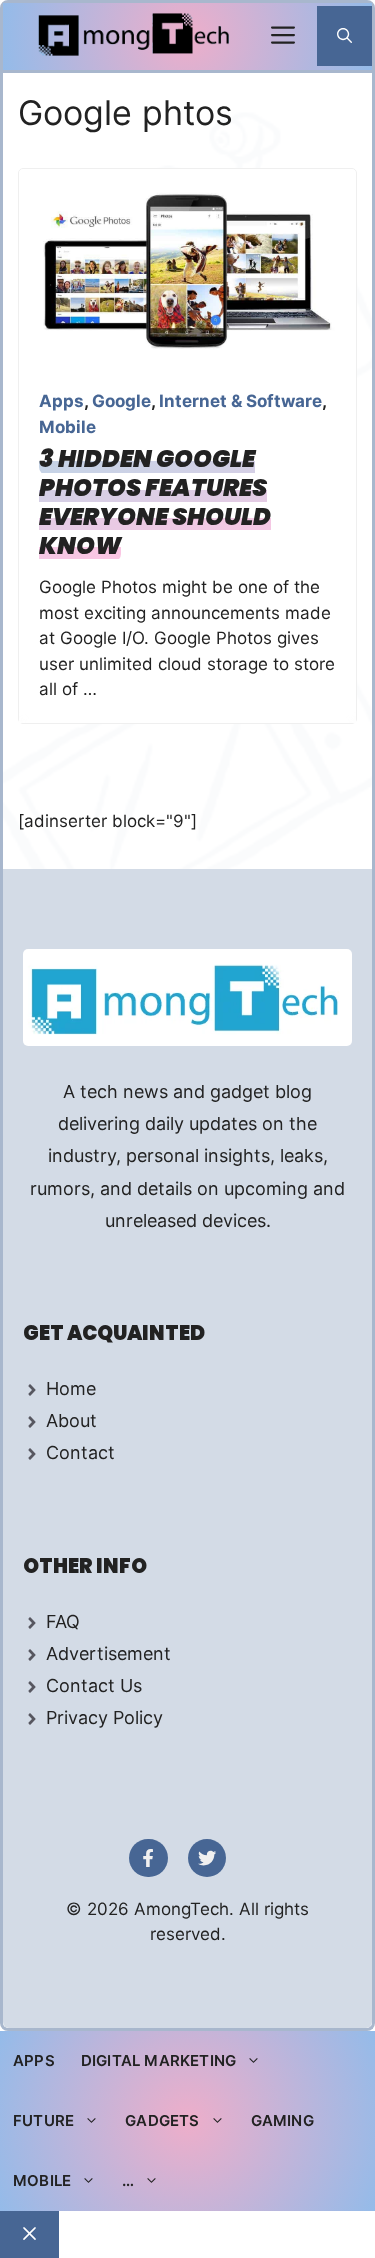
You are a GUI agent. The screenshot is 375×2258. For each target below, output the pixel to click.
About (71, 1420)
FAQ (63, 1621)
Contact (80, 1452)
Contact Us (94, 1685)
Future (43, 2120)
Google (121, 401)
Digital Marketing (158, 2060)
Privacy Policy (104, 1717)
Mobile (67, 427)
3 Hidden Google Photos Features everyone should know (155, 501)
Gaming (282, 2120)
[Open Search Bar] (344, 36)
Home (71, 1388)
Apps (61, 401)
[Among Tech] (135, 36)
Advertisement (108, 1653)
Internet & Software (240, 401)
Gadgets (162, 2120)
